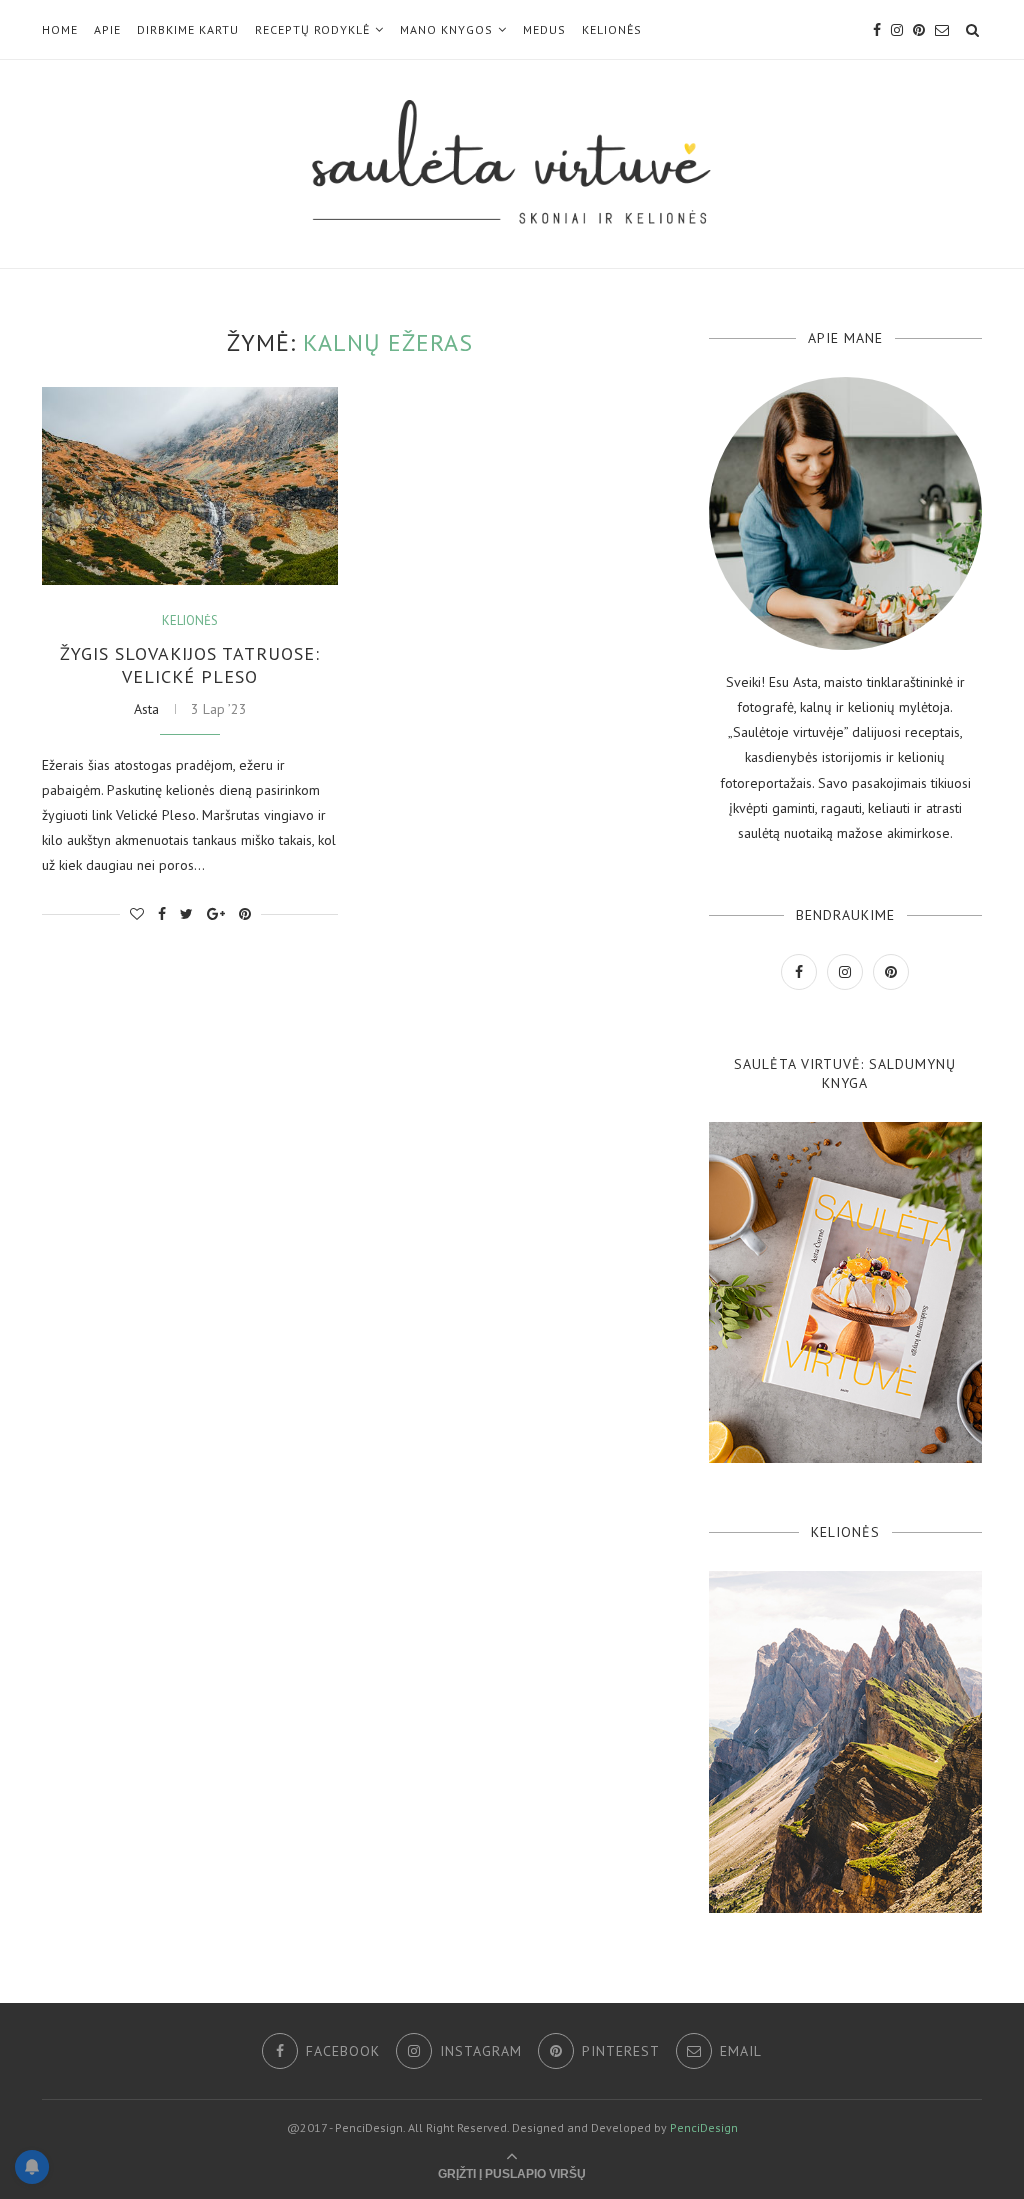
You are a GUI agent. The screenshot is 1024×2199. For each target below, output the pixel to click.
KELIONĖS (612, 29)
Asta (146, 709)
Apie (107, 29)
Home (60, 29)
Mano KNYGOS (446, 29)
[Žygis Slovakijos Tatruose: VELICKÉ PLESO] (190, 486)
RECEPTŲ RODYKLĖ (312, 29)
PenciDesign (704, 2127)
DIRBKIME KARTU (188, 29)
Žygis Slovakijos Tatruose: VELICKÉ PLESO (190, 665)
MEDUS (544, 29)
